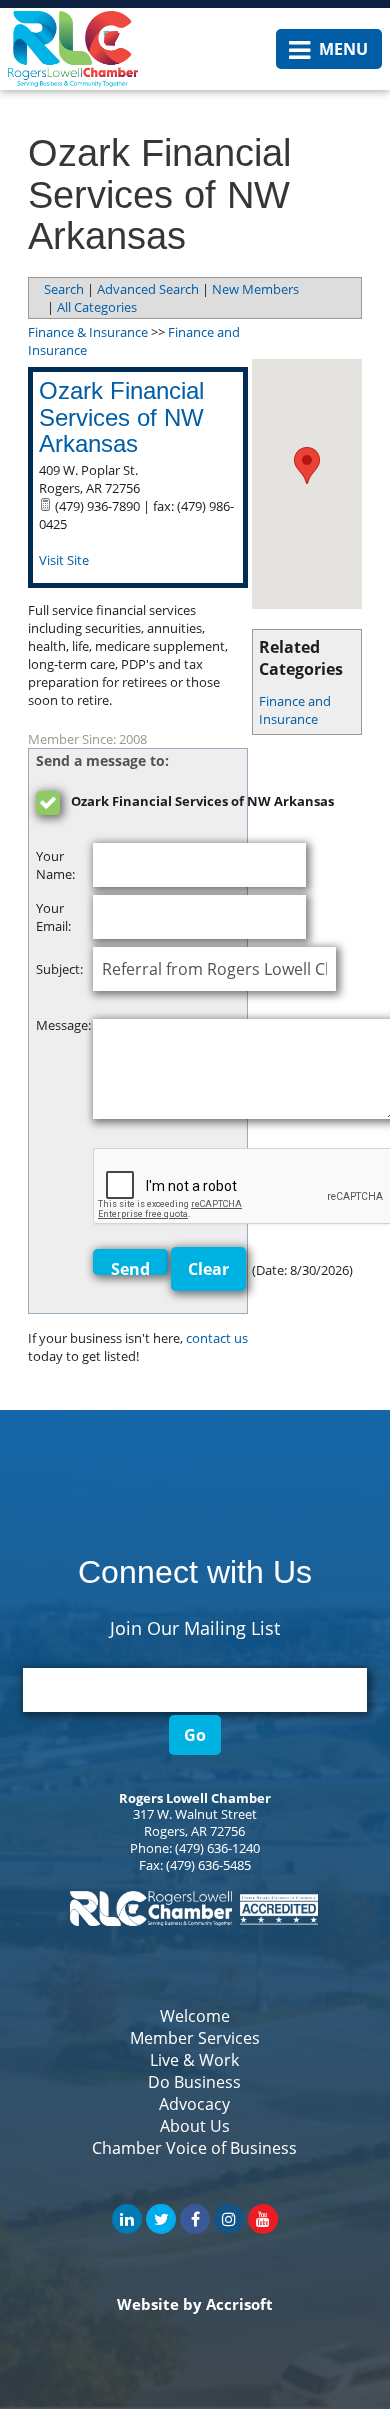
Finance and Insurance (295, 710)
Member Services (195, 2038)
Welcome (195, 2016)
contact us (217, 1338)
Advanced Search (148, 289)
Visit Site (64, 560)
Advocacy (194, 2104)
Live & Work (194, 2060)
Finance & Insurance (88, 332)
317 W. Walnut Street (195, 1814)
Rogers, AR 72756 (194, 1831)
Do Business (194, 2082)
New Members (255, 289)
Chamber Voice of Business (194, 2148)
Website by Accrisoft (195, 2304)
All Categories (97, 307)
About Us (195, 2126)
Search (64, 289)
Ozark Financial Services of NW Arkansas (121, 417)
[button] (307, 465)
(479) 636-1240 (217, 1848)
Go (195, 1735)
